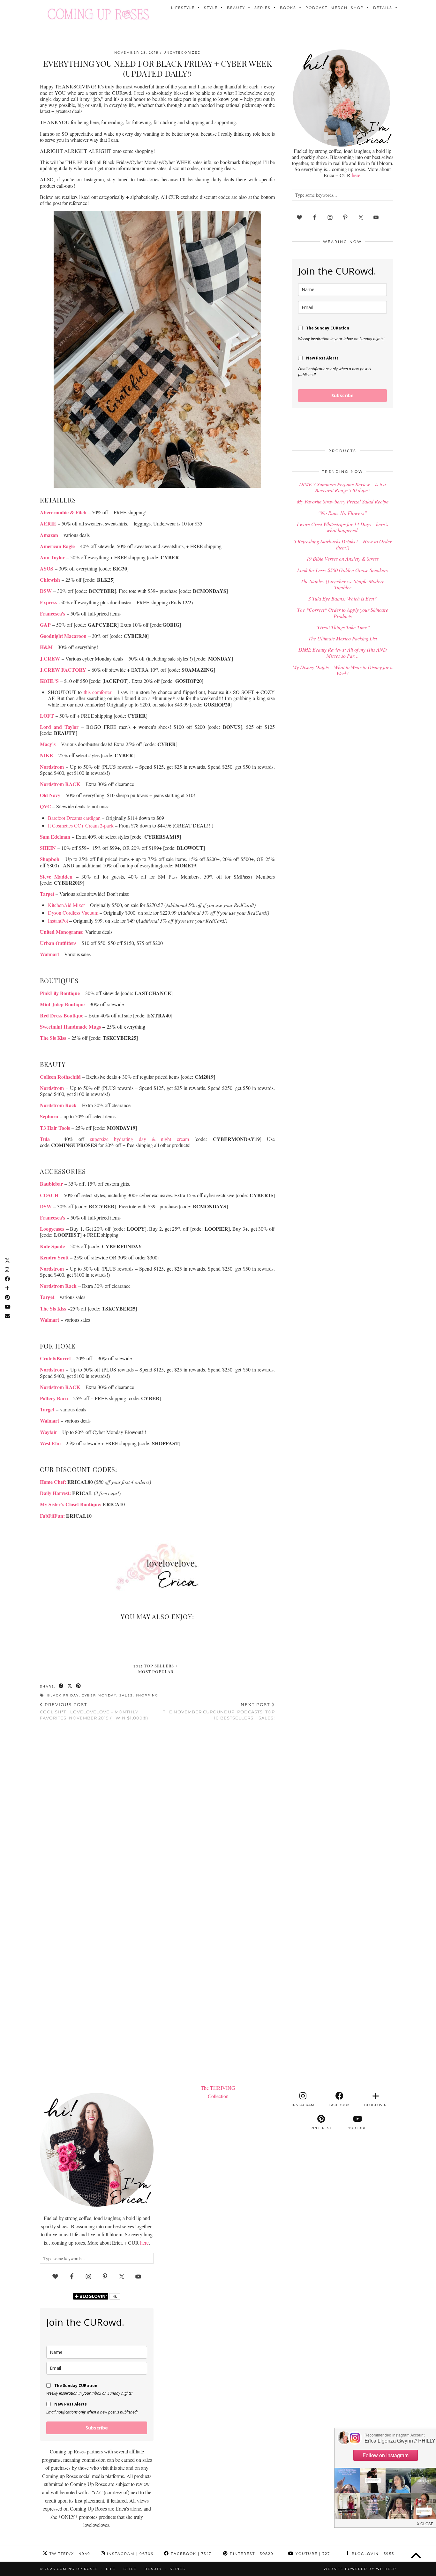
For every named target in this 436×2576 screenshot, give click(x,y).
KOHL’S (49, 681)
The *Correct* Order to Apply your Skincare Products (343, 613)
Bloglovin (372, 2554)
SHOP (357, 8)
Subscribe (342, 395)
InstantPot (58, 921)
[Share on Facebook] (61, 1686)
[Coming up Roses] (98, 14)
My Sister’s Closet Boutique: (71, 1504)
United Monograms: (62, 932)
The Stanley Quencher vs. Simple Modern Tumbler (343, 584)
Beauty (236, 8)
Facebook (190, 2554)
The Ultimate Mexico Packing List (343, 638)
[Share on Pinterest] (79, 1686)
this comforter (98, 692)
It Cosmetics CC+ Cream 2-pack (81, 825)
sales (126, 1695)
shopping (147, 1695)
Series (263, 8)
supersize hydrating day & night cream (139, 1139)
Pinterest (251, 2554)
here (356, 175)
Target (47, 1409)
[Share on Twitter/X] (70, 1686)
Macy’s (48, 744)
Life (111, 2569)
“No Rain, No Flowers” (342, 513)
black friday (63, 1695)
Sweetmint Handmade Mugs (70, 1027)
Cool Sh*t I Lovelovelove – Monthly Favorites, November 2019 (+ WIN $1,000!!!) (94, 1711)
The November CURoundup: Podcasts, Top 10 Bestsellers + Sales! (219, 1711)
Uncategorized (182, 53)
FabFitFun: (52, 1516)
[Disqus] (157, 1809)
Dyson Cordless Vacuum (73, 913)
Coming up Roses (77, 2569)
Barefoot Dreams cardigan (75, 818)
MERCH (339, 8)
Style (211, 8)
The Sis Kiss (53, 1038)
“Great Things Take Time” (342, 627)
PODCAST (316, 8)
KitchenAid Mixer (66, 905)
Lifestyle (183, 8)
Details (383, 8)
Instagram (129, 2554)
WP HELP (386, 2569)
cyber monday (99, 1695)
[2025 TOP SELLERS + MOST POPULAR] (158, 1643)
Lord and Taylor (59, 727)
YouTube (312, 2554)
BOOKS (288, 8)
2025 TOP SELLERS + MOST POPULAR (156, 1669)
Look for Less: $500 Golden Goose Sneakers (342, 570)
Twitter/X (69, 2554)
